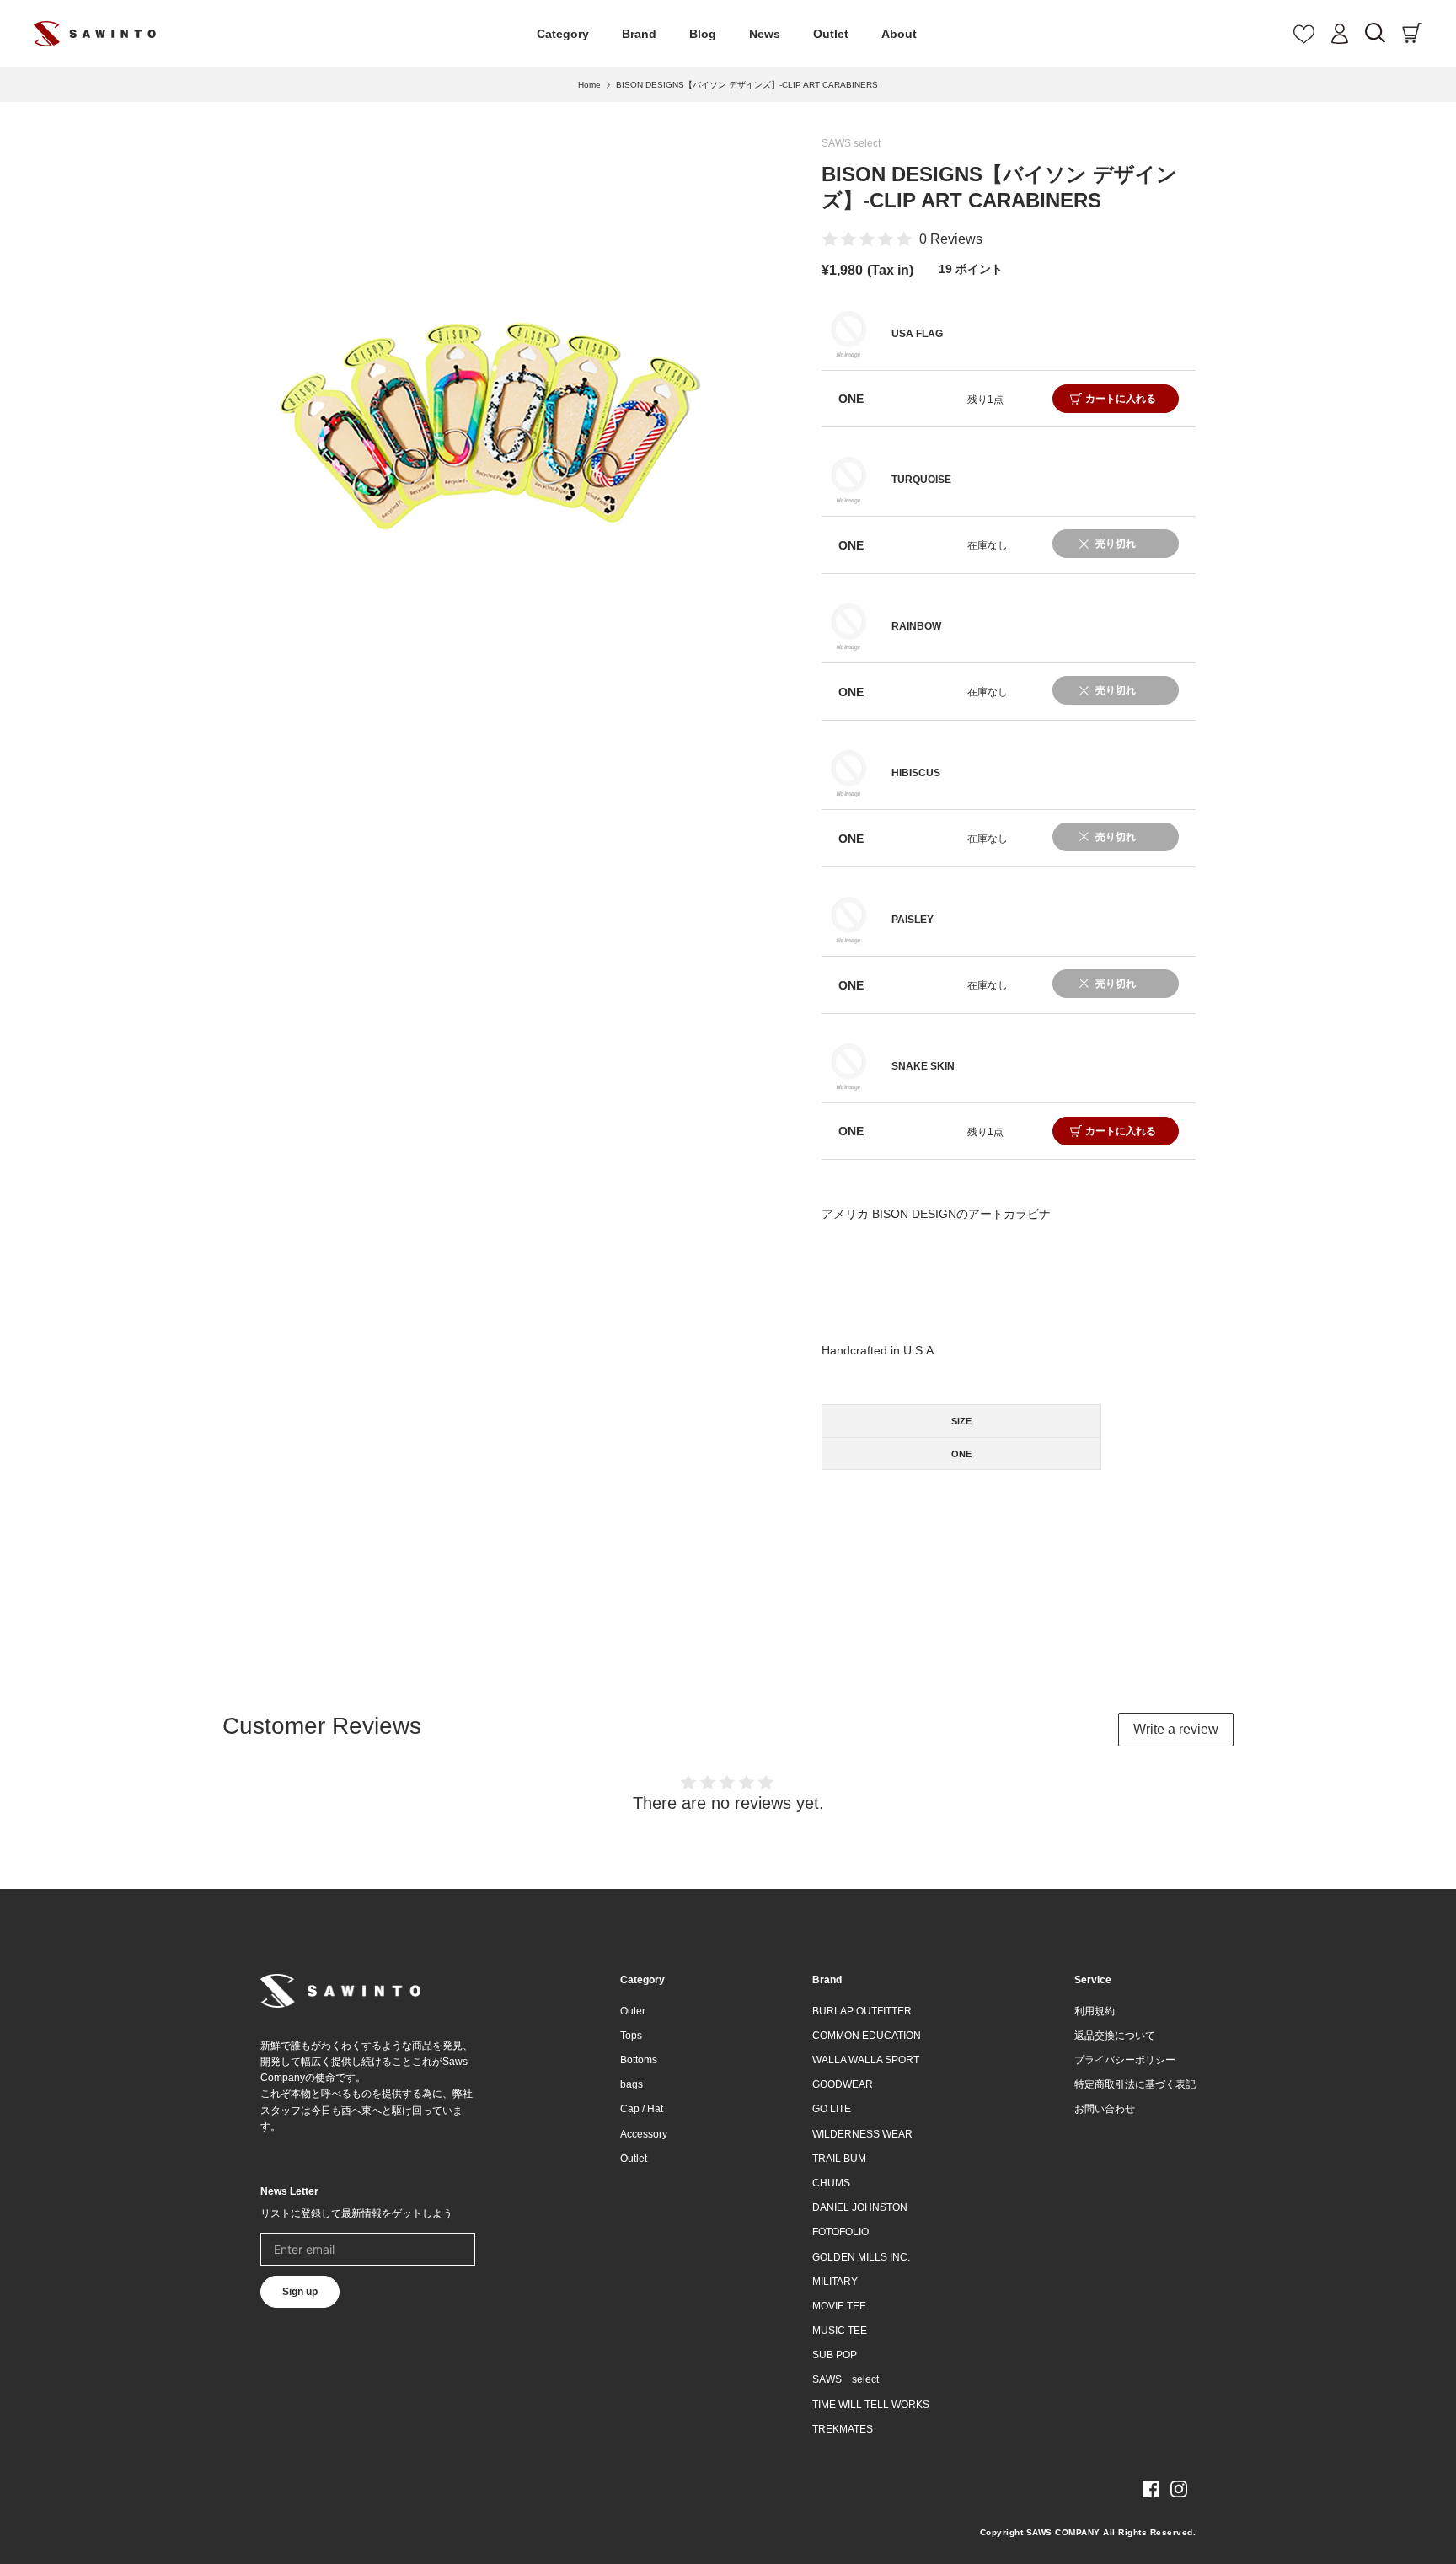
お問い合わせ (1105, 2109)
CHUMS (831, 2183)
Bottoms (639, 2060)
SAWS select (851, 143)
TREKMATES (843, 2429)
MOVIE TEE (839, 2306)
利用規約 (1095, 2011)
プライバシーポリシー (1125, 2060)
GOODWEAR (843, 2084)
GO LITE (832, 2109)
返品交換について (1115, 2036)
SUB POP (835, 2355)
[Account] (1340, 34)
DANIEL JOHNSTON (860, 2207)
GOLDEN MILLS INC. (861, 2257)
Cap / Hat (642, 2109)
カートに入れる (1121, 399)
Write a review (1176, 1729)
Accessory (644, 2134)
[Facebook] (1151, 2489)
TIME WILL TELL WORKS (871, 2405)
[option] (490, 428)
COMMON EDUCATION (867, 2036)
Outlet (831, 34)
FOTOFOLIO (840, 2232)
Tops (631, 2036)
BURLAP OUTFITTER (862, 2011)
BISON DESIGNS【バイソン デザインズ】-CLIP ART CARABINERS (747, 85)
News (765, 34)
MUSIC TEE (840, 2331)
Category (563, 34)
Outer (633, 2011)
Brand (639, 34)
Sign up (300, 2292)
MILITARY (835, 2282)
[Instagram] (1179, 2489)
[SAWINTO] (95, 34)
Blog (703, 34)
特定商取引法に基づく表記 (1135, 2084)
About (899, 34)
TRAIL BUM (839, 2159)
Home (589, 85)
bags (632, 2084)
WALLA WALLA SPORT (866, 2060)
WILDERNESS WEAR (862, 2134)
